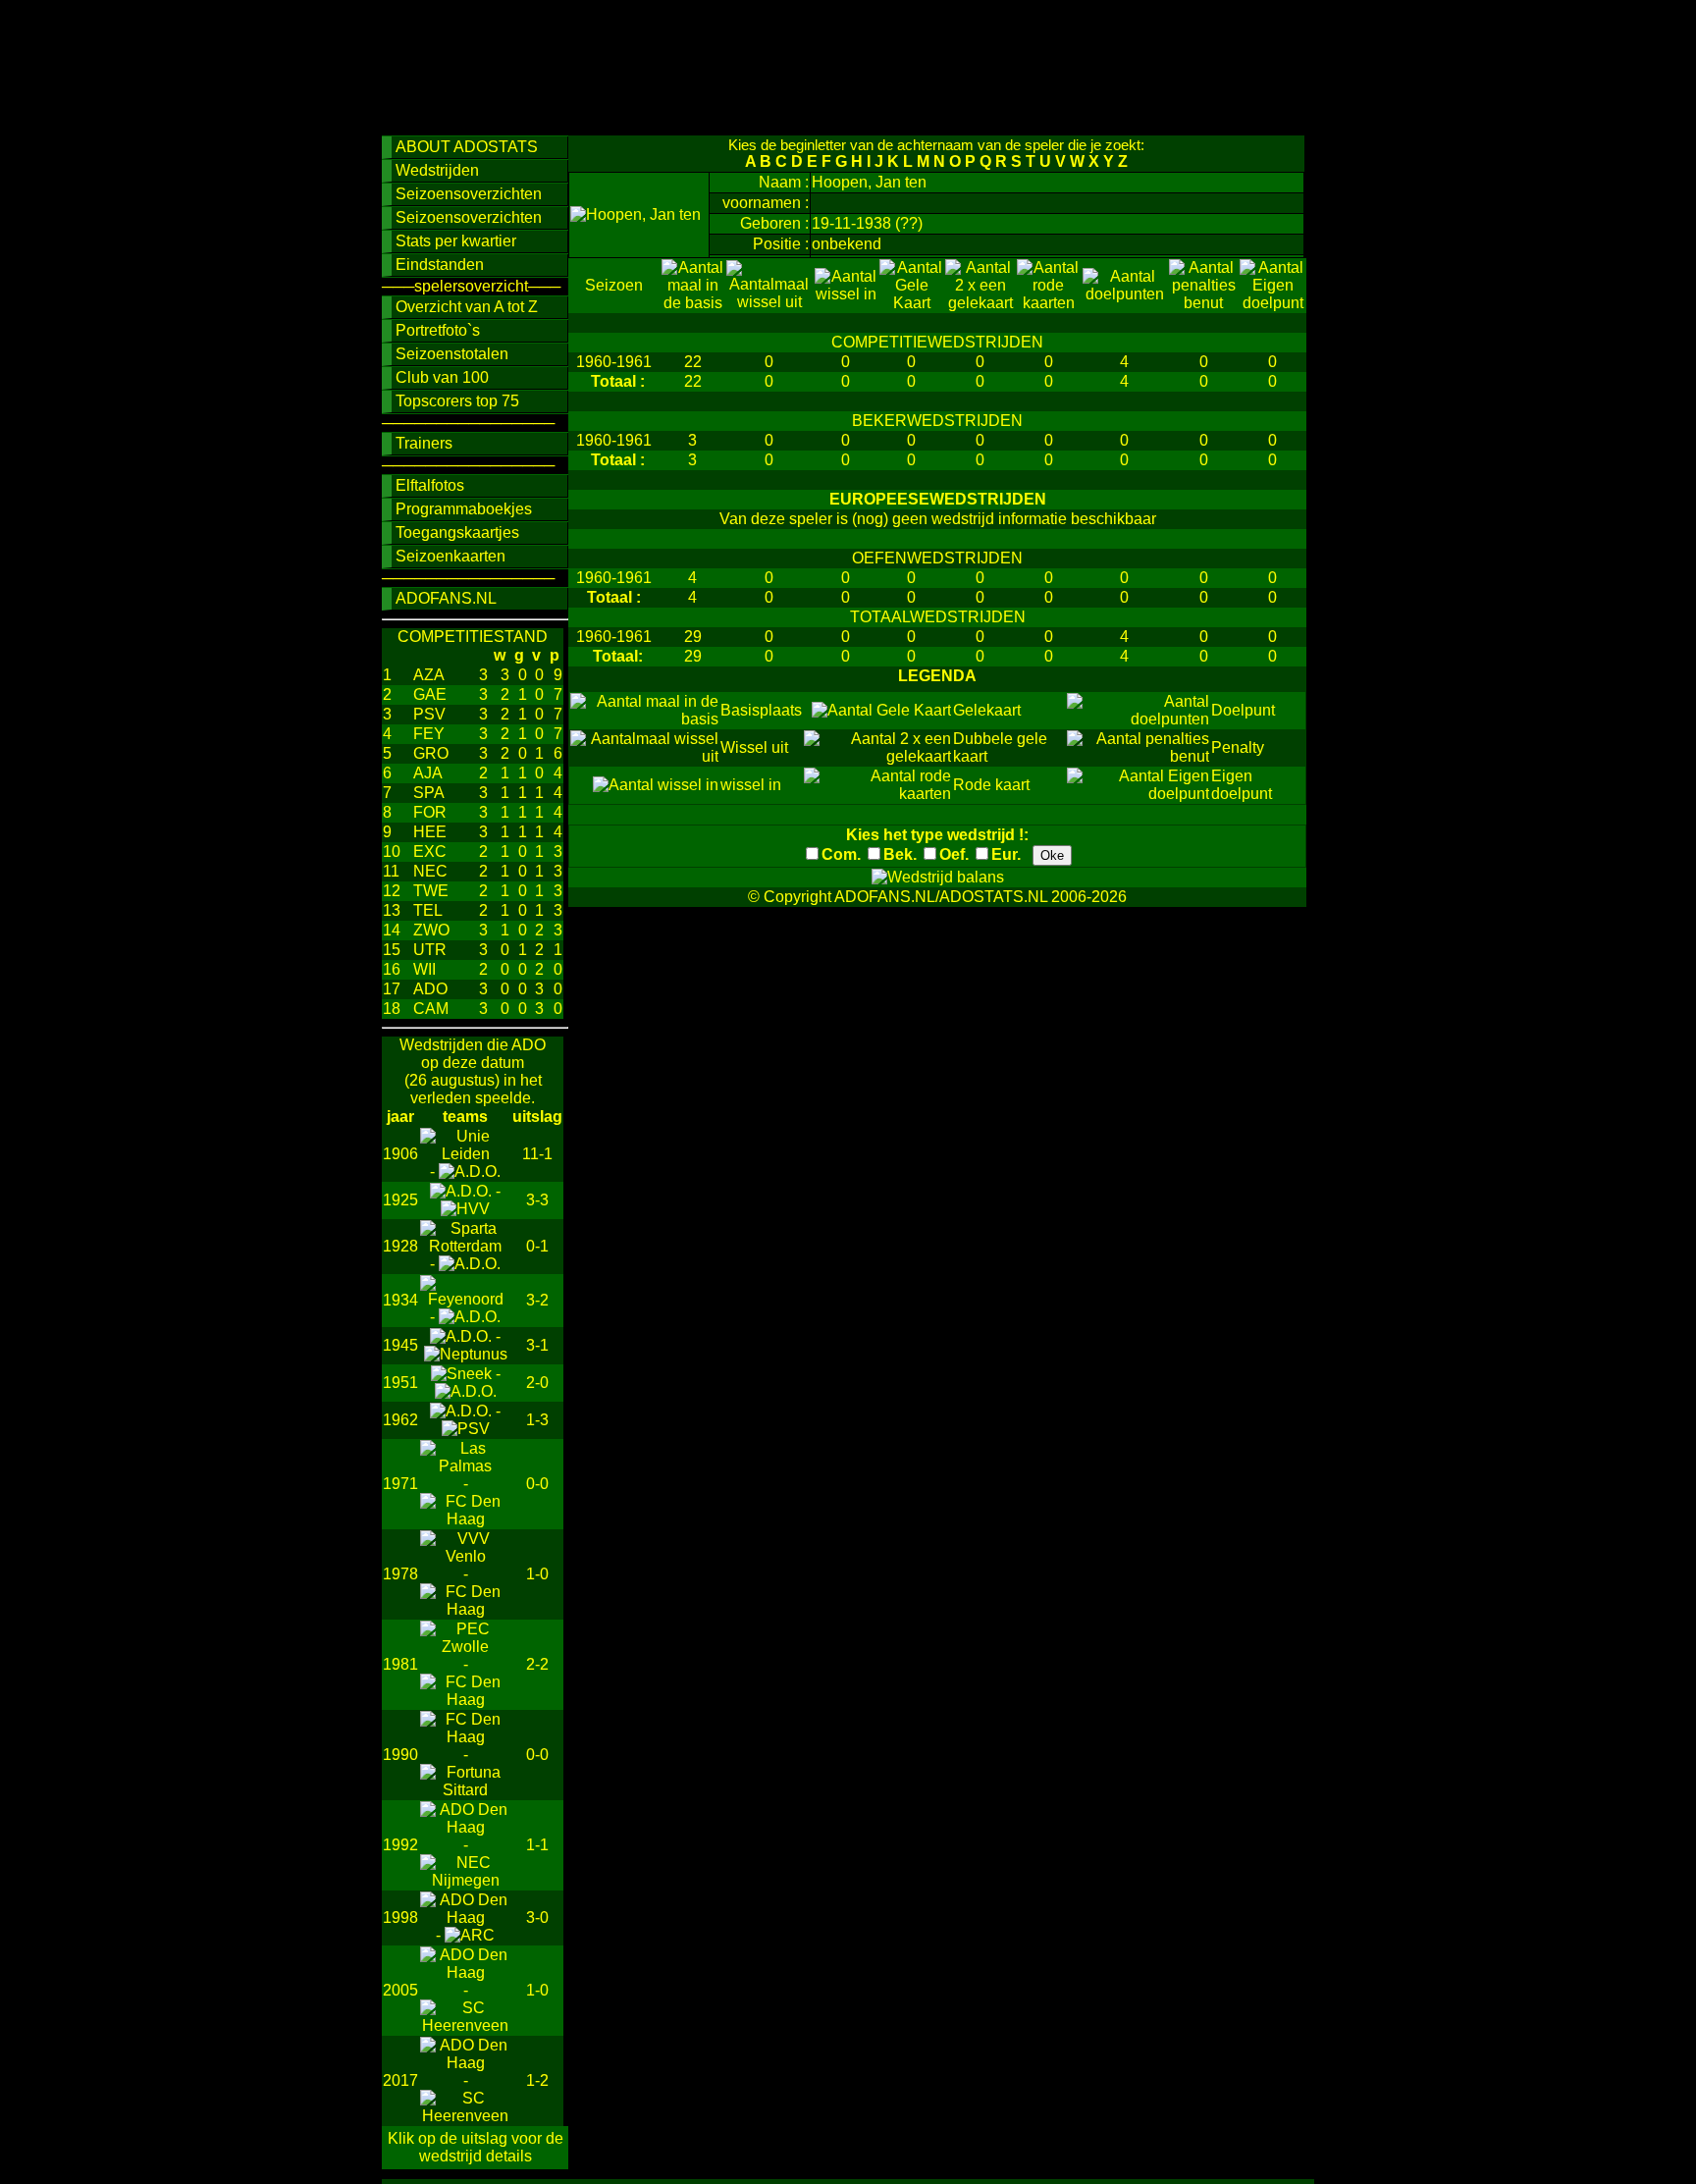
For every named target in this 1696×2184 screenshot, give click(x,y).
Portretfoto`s (438, 330)
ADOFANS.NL (446, 598)
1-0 (537, 1574)
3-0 (537, 1918)
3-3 (537, 1200)
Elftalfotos (430, 485)
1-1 (537, 1845)
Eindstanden (440, 265)
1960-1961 (614, 362)
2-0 (537, 1383)
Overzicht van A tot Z (467, 307)
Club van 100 (442, 377)
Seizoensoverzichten (469, 194)
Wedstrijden (437, 170)
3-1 (537, 1345)
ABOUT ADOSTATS (467, 147)
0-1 (537, 1246)
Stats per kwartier (456, 241)
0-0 (537, 1484)
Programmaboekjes (464, 509)
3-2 (537, 1300)
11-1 (537, 1154)
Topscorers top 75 (457, 401)
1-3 (537, 1420)
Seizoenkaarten (450, 556)
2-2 (537, 1664)
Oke (1052, 855)
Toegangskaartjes (457, 533)
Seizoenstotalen (452, 354)
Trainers (424, 443)
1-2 (537, 2080)
